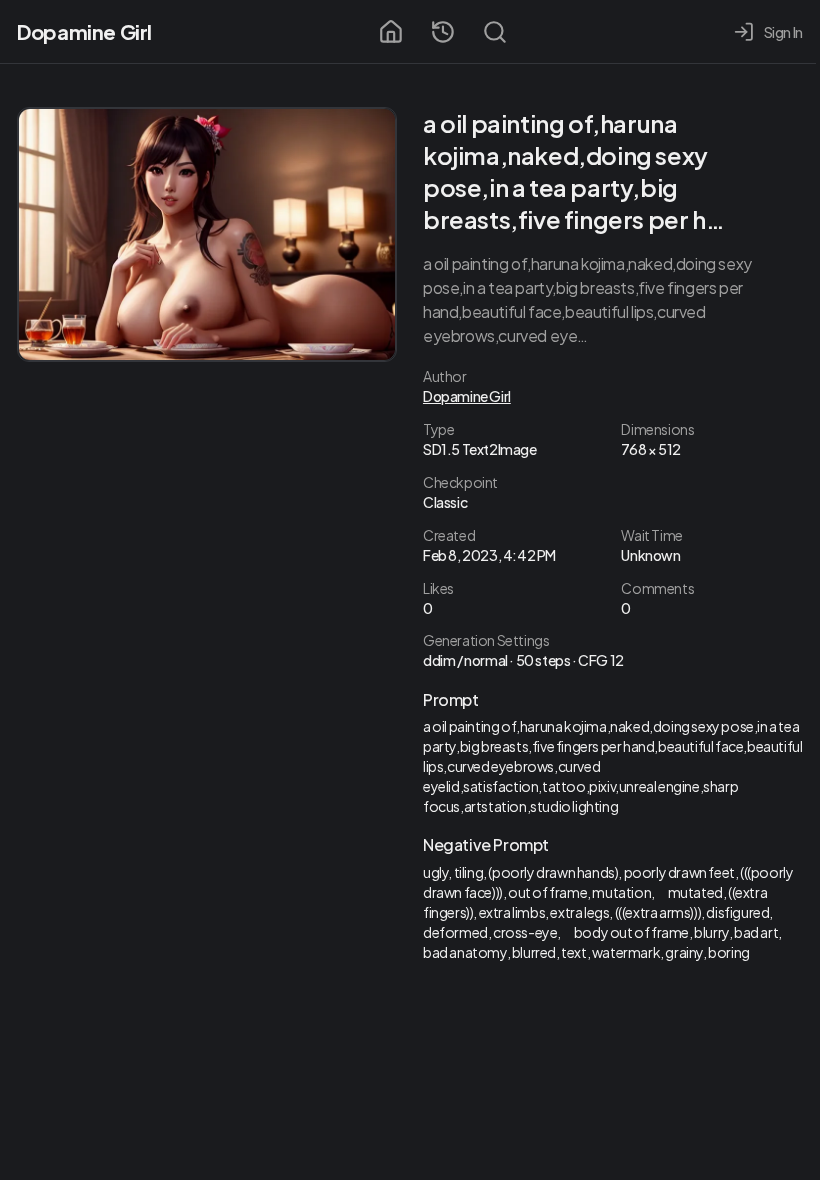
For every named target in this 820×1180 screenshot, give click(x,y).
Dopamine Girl (84, 31)
